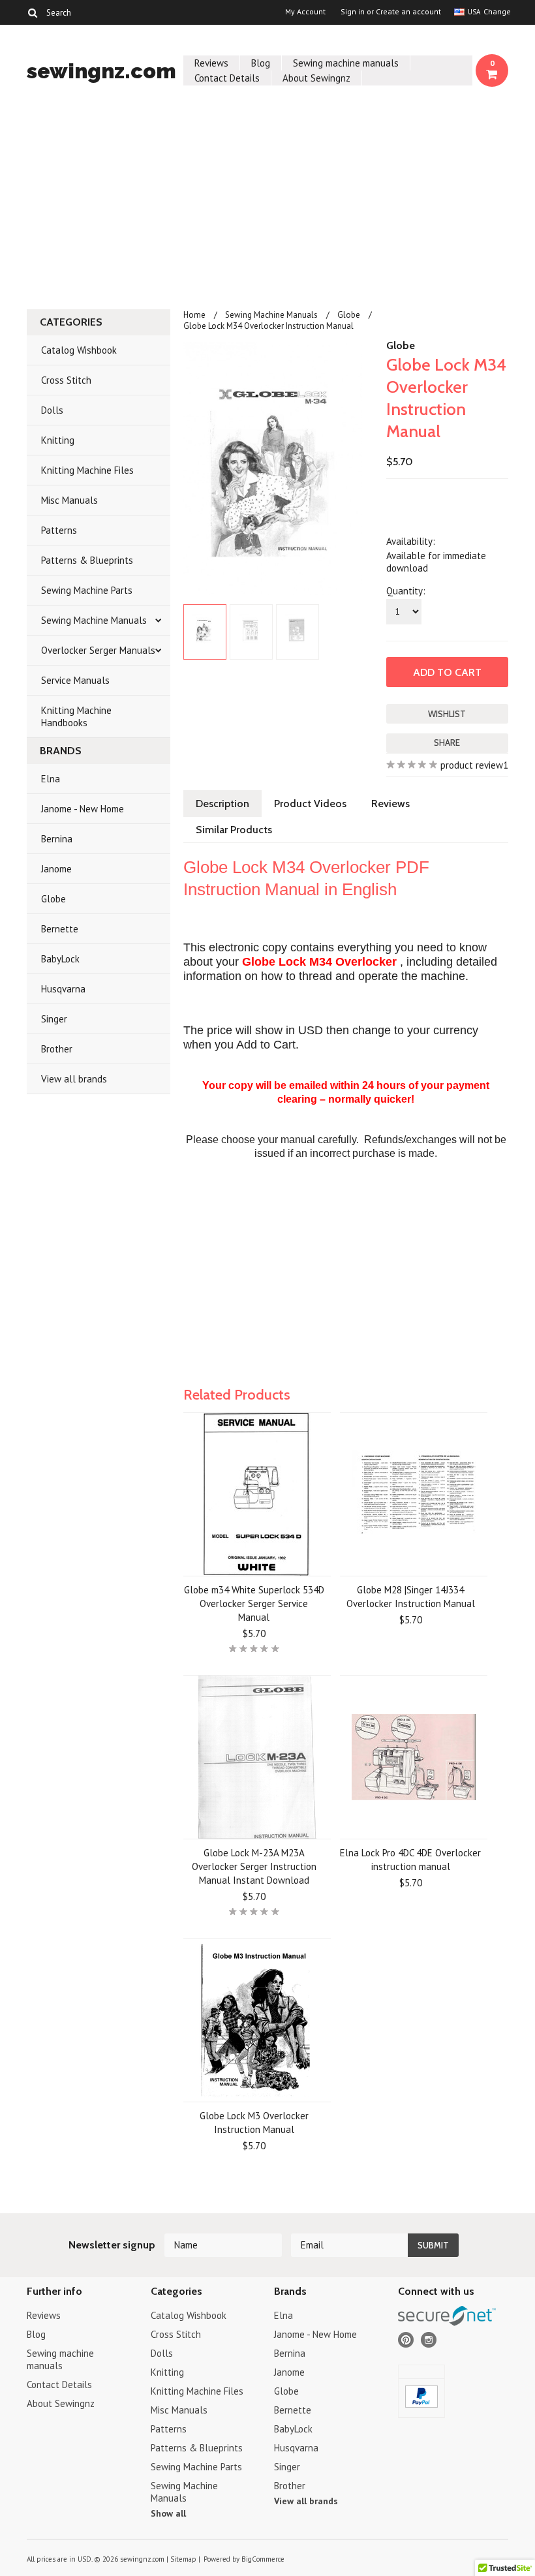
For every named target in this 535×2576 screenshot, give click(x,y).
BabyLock (60, 959)
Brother (57, 1049)
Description (222, 804)
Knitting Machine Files (87, 470)
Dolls (52, 410)
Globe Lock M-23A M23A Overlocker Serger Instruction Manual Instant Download (254, 1866)
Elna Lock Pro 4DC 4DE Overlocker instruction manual (410, 1860)
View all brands (74, 1079)
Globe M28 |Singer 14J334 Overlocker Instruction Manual (411, 1597)
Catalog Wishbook (79, 350)
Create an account (408, 12)
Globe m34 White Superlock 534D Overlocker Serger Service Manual (254, 1603)
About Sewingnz (316, 78)
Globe (53, 899)
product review (472, 765)
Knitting (58, 440)
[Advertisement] (267, 201)
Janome (56, 869)
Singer (54, 1019)
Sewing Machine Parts (87, 590)
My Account (305, 12)
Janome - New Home (83, 809)
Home (194, 315)
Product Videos (310, 804)
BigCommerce (263, 2559)
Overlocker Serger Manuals (98, 650)
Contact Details (227, 78)
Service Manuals (75, 680)
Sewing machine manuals (346, 63)
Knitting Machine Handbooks (76, 716)
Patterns (59, 530)
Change (496, 11)
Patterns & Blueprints (87, 560)
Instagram (429, 2340)
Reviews (211, 63)
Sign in (353, 12)
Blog (261, 63)
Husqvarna (63, 989)
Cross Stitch (66, 380)
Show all (168, 2513)
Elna (51, 779)
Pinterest (406, 2340)
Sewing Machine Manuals (94, 620)
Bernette (60, 929)
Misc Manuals (69, 500)
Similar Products (234, 830)
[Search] (32, 12)
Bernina (57, 839)
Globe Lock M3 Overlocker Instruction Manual (254, 2123)
